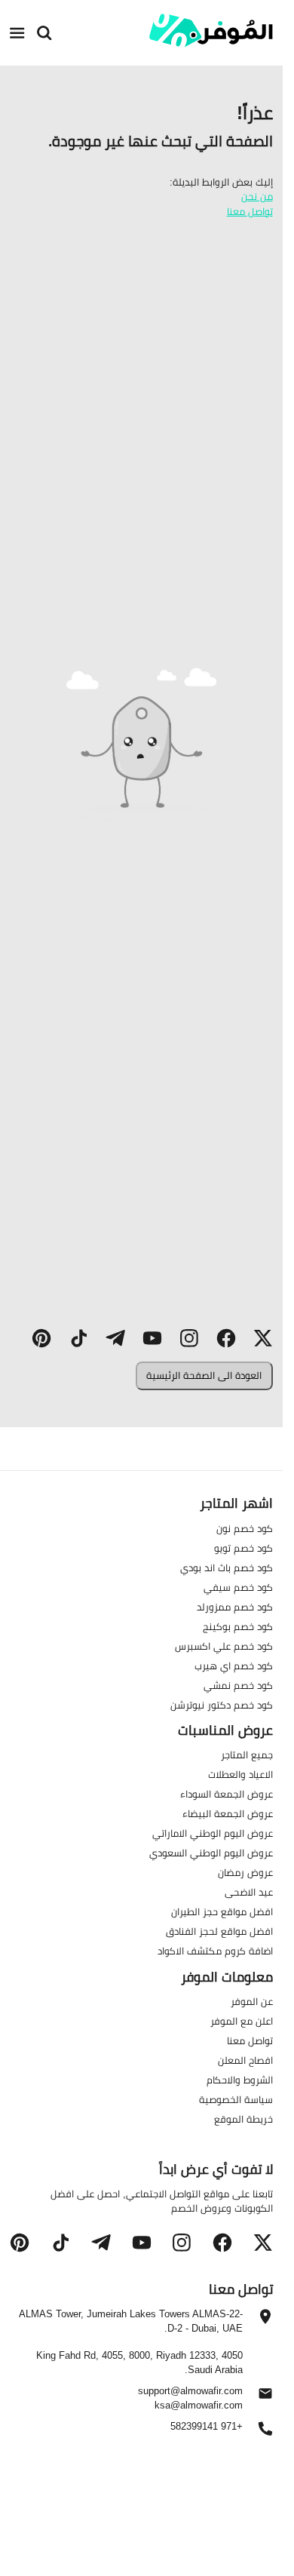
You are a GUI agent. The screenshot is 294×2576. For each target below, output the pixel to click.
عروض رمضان (245, 1873)
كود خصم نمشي (238, 1685)
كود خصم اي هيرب (234, 1666)
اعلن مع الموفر (242, 2021)
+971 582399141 (206, 2427)
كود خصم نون (245, 1528)
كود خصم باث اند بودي (227, 1567)
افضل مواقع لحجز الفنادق (219, 1932)
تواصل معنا (250, 211)
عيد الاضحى (249, 1893)
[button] (263, 1339)
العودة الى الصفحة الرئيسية (204, 1375)
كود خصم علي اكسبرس (224, 1646)
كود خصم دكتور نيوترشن (222, 1705)
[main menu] (17, 32)
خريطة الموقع (243, 2119)
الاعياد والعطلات (240, 1775)
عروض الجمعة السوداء (227, 1795)
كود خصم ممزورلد (235, 1607)
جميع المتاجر (247, 1755)
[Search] (44, 32)
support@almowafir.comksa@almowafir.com (190, 2398)
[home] (211, 31)
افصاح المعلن (245, 2060)
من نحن (257, 196)
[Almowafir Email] (265, 2397)
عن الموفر (252, 2001)
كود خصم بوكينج (238, 1626)
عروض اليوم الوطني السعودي (211, 1853)
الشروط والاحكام (240, 2080)
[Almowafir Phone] (265, 2433)
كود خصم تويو (243, 1548)
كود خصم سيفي (238, 1587)
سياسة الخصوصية (236, 2099)
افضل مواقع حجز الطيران (222, 1912)
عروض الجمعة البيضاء (228, 1814)
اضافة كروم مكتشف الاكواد (215, 1951)
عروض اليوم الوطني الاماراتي (213, 1834)
